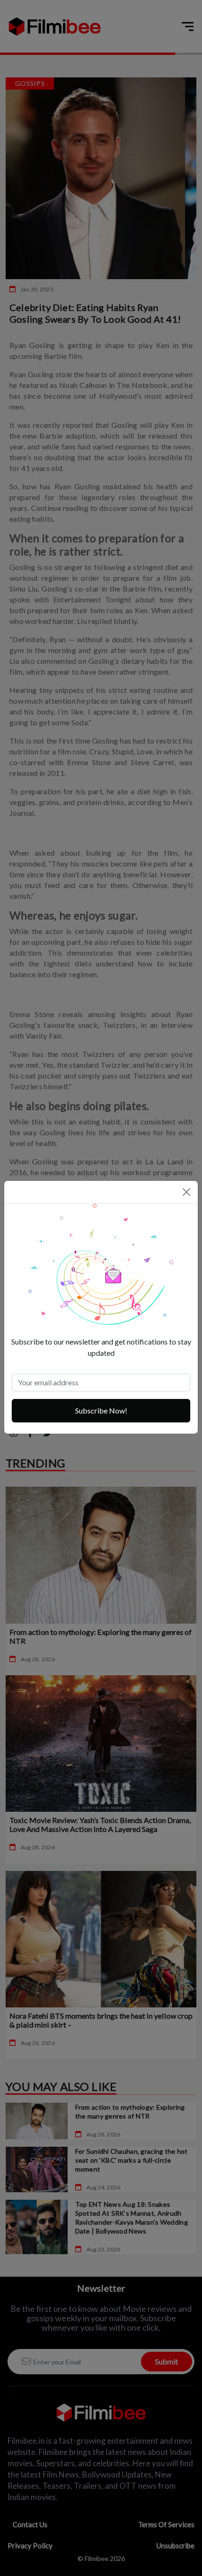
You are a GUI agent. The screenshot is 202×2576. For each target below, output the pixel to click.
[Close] (186, 1192)
